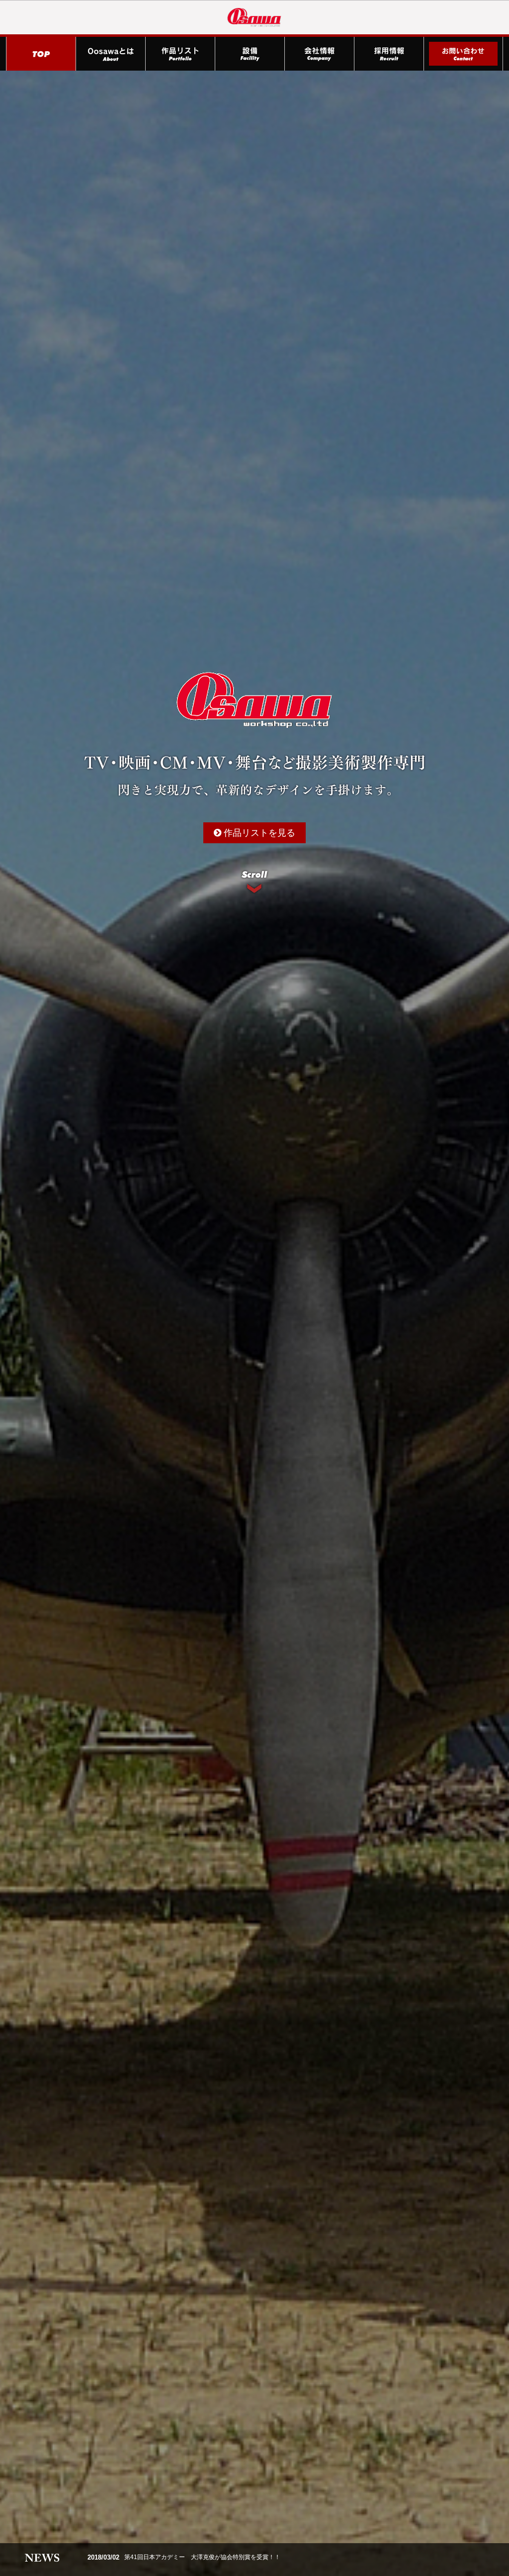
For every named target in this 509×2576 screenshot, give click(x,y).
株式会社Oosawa (254, 17)
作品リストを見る (258, 833)
